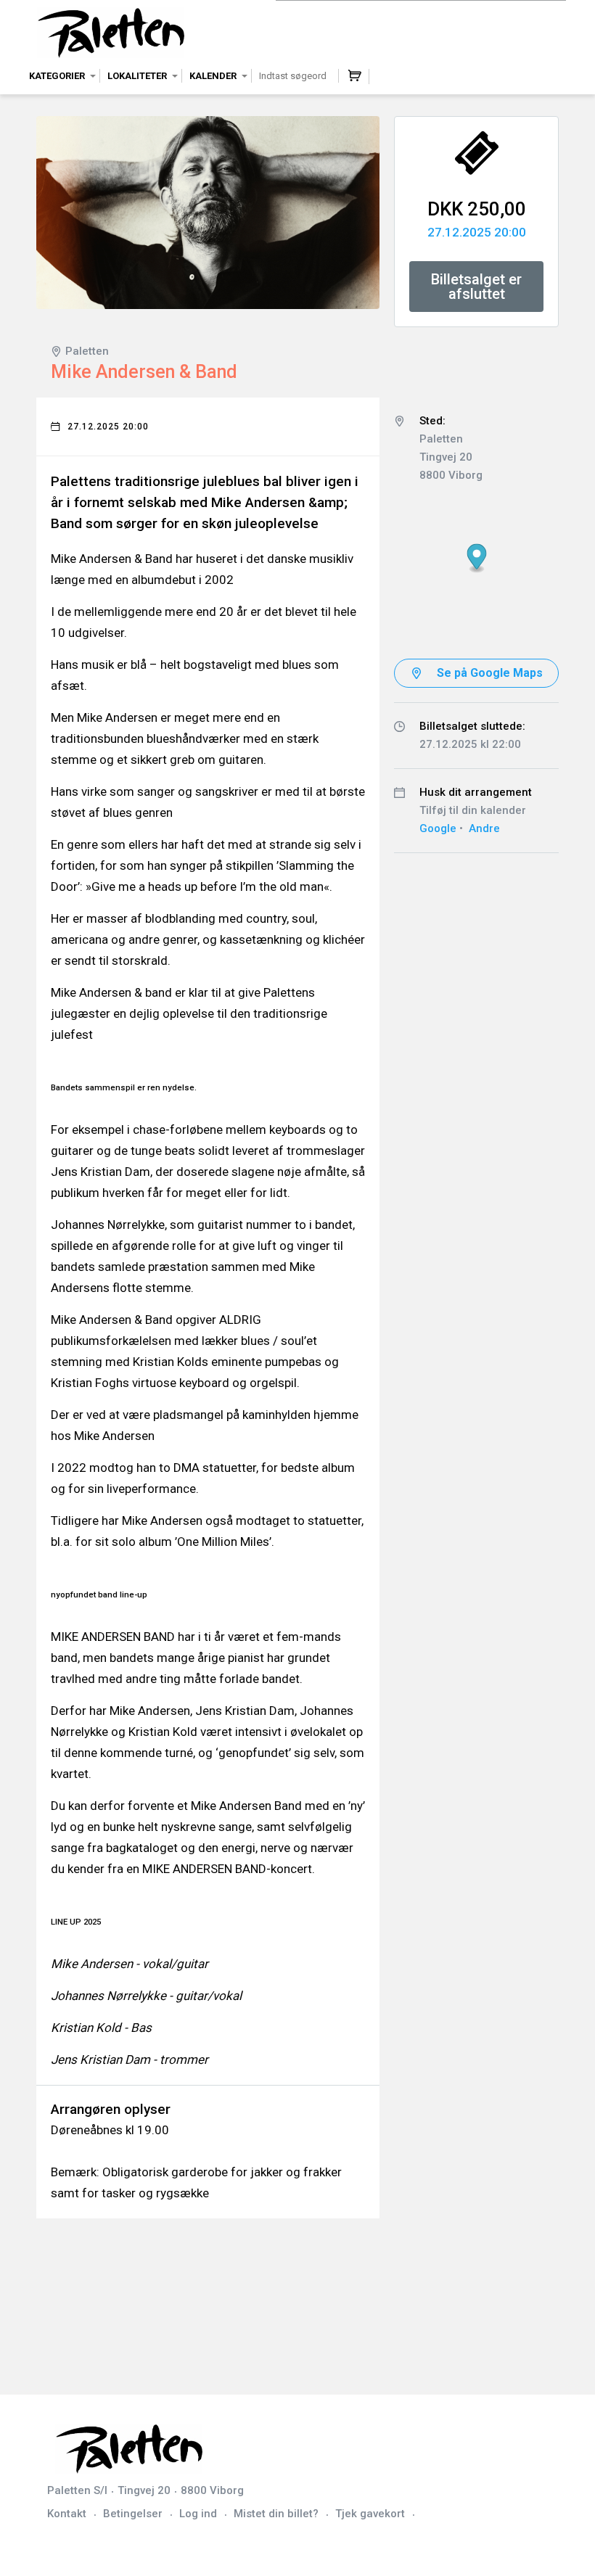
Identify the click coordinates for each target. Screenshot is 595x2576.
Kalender (213, 76)
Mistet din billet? (276, 2514)
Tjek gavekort (370, 2514)
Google (438, 828)
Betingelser (133, 2514)
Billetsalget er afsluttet (476, 287)
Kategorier (57, 76)
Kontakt (67, 2514)
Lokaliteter (137, 76)
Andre (484, 828)
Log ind (198, 2514)
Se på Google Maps (490, 673)
